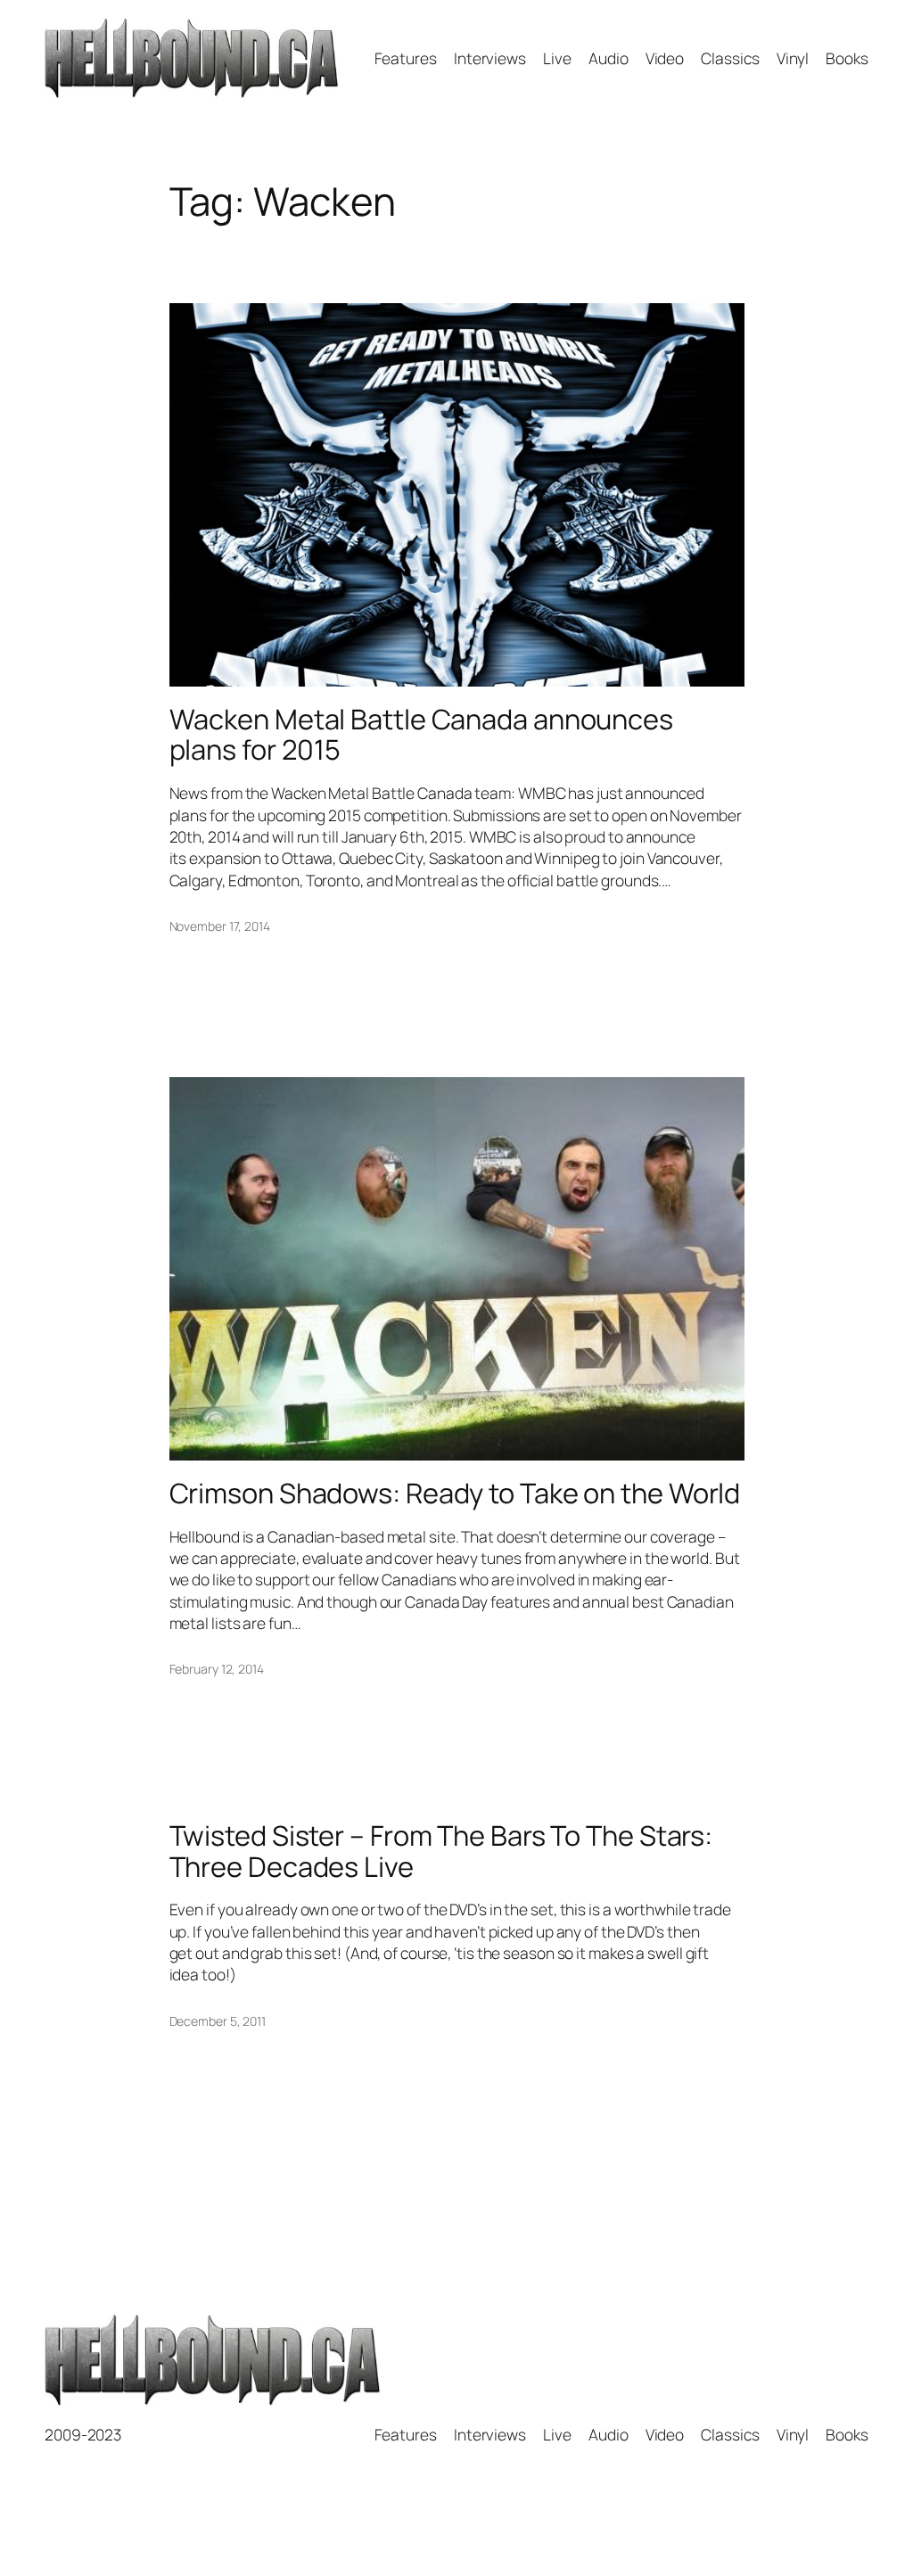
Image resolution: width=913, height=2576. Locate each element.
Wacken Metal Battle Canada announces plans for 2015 (421, 734)
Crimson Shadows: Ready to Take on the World (455, 1493)
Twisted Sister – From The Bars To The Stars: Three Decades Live (441, 1851)
